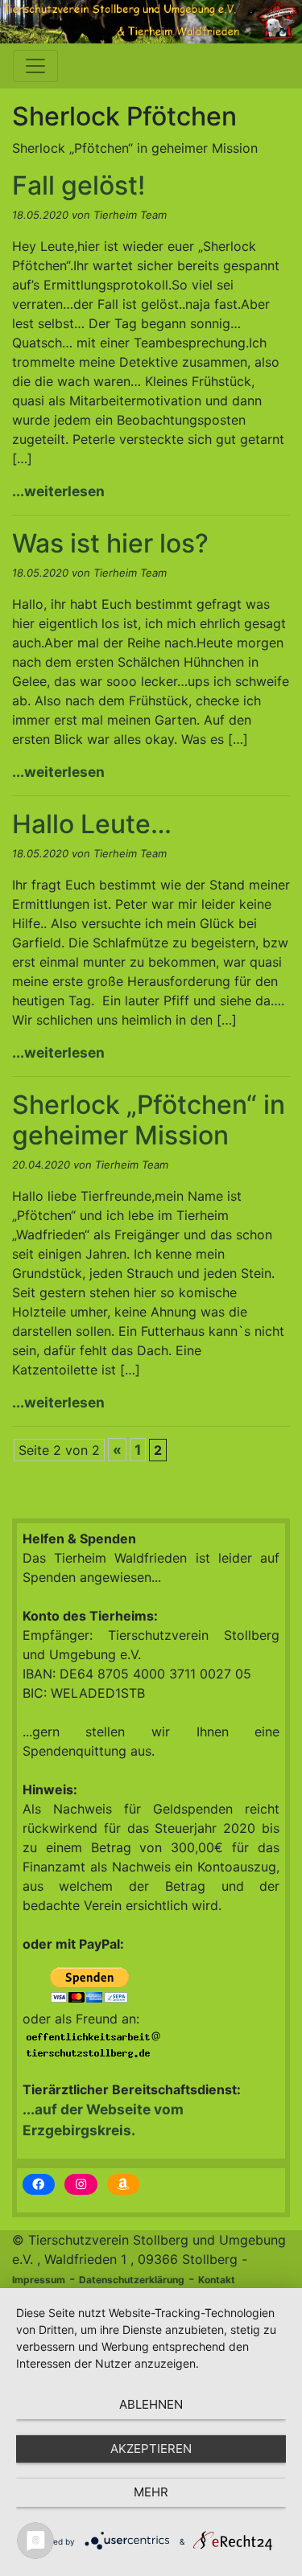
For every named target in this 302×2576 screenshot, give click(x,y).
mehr (151, 2492)
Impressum (39, 2280)
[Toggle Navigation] (35, 66)
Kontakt (217, 2280)
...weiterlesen (58, 491)
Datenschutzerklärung (132, 2280)
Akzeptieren (151, 2449)
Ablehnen (151, 2404)
